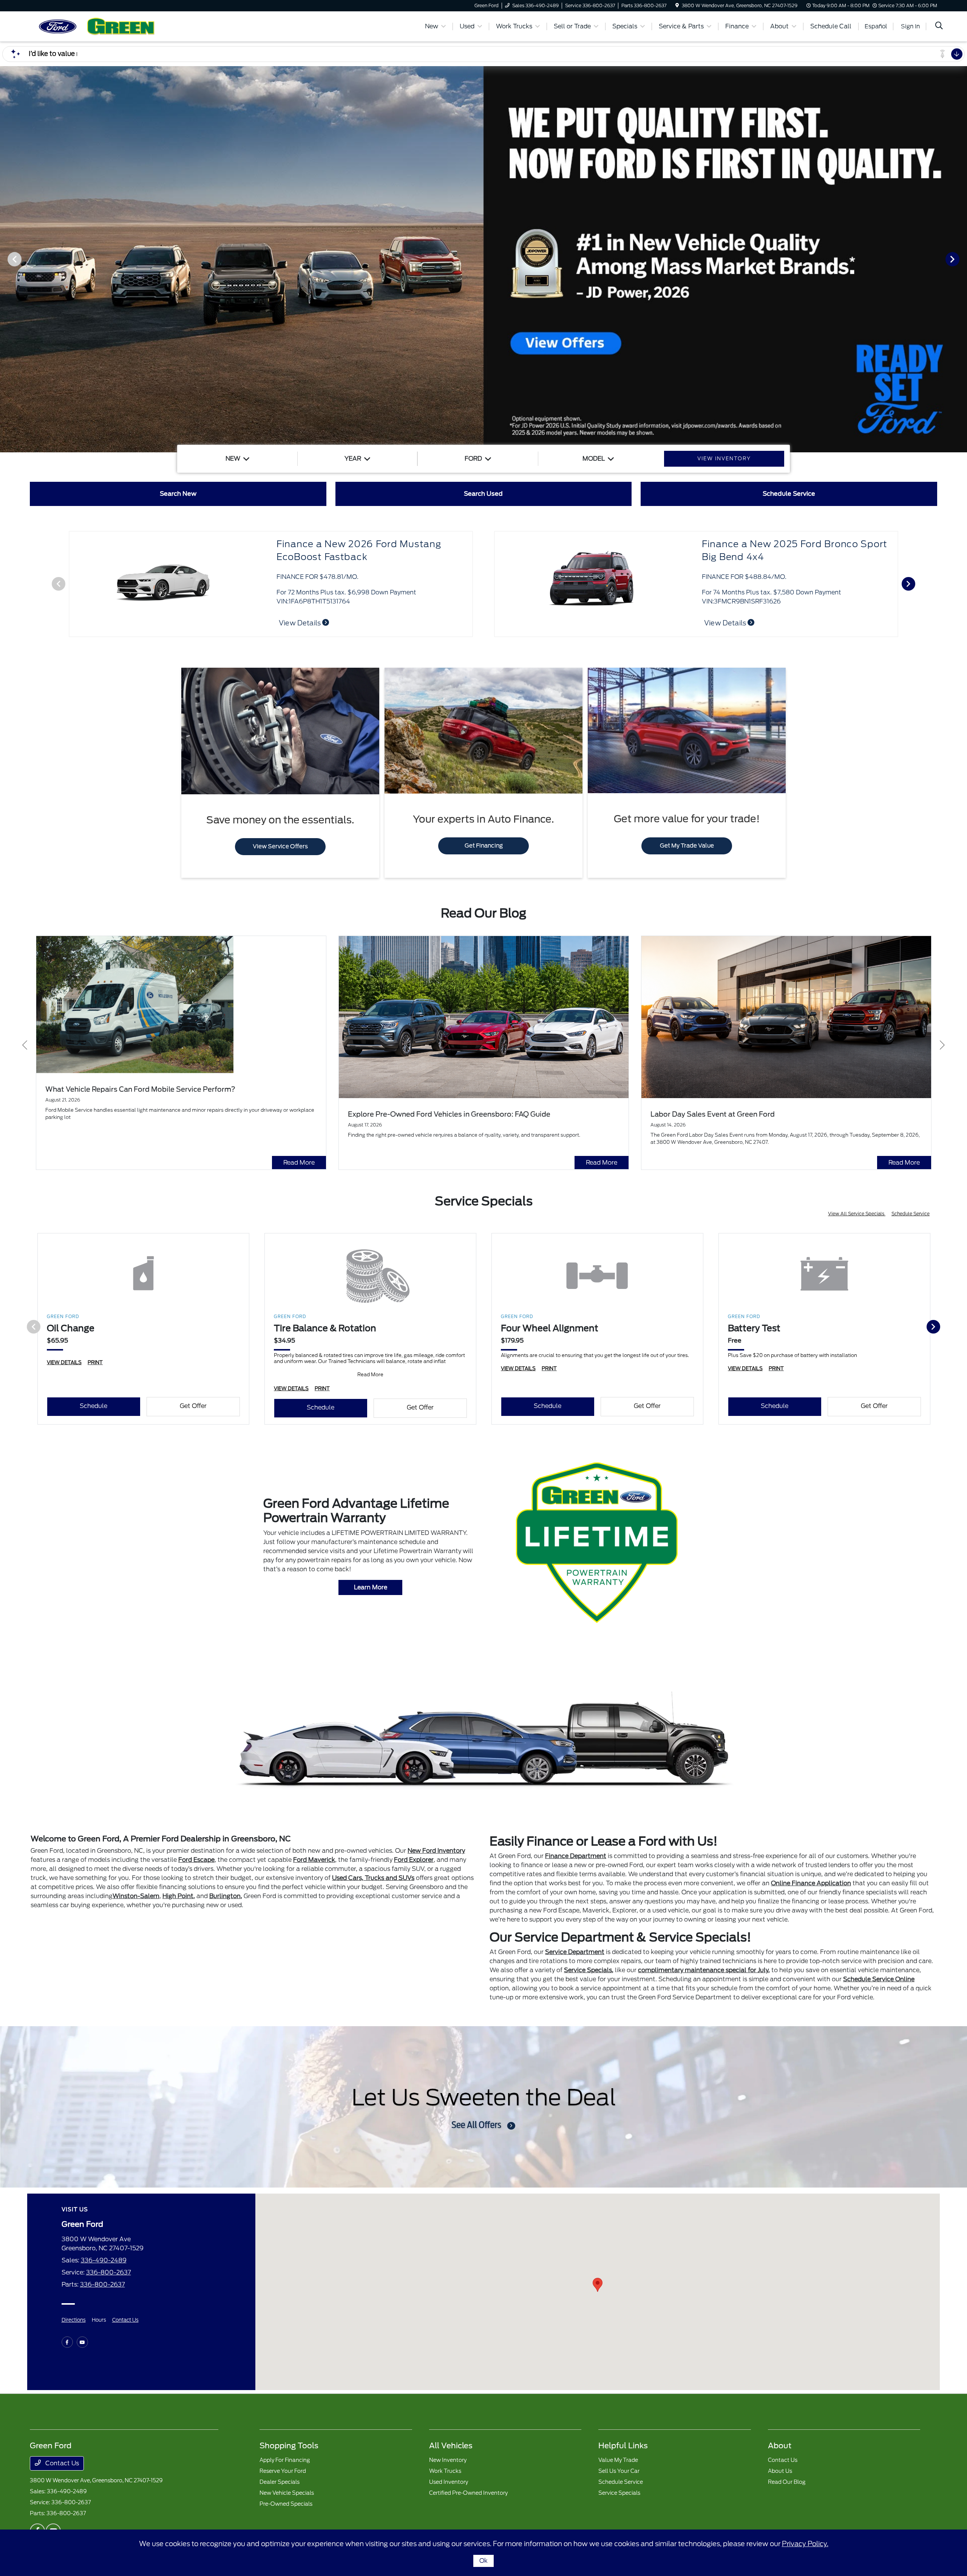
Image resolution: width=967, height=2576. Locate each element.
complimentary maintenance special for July (703, 1970)
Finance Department (576, 1856)
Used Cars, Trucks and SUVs (373, 1878)
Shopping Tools (289, 2446)
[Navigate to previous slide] (6, 259)
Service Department (575, 1952)
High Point (178, 1896)
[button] (598, 2285)
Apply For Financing (285, 2460)
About (780, 2446)
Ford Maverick (314, 1860)
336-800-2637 (109, 2272)
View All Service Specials (857, 1214)
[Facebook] (67, 2342)
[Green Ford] (95, 26)
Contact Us (125, 2320)
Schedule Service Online (879, 1979)
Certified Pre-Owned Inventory (468, 2493)
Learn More (371, 1587)
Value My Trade (618, 2460)
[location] (677, 5)
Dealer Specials (280, 2482)
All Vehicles (451, 2446)
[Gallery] (483, 259)
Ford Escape (196, 1860)
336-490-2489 (104, 2260)
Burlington (225, 1896)
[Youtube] (82, 2342)
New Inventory (448, 2460)
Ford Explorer (414, 1860)
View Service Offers (280, 846)
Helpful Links (623, 2446)
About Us (780, 2471)
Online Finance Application (811, 1883)
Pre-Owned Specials (286, 2504)
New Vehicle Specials (287, 2493)
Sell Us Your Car (619, 2471)
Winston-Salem (136, 1896)
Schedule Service (911, 1214)
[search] (939, 26)
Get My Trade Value (687, 846)
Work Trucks (445, 2471)
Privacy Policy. (805, 2544)
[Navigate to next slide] (961, 259)
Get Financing (484, 846)
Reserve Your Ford (283, 2471)
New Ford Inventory (436, 1851)
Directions (74, 2320)
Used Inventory (449, 2482)
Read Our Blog (787, 2482)
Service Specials (588, 1970)
